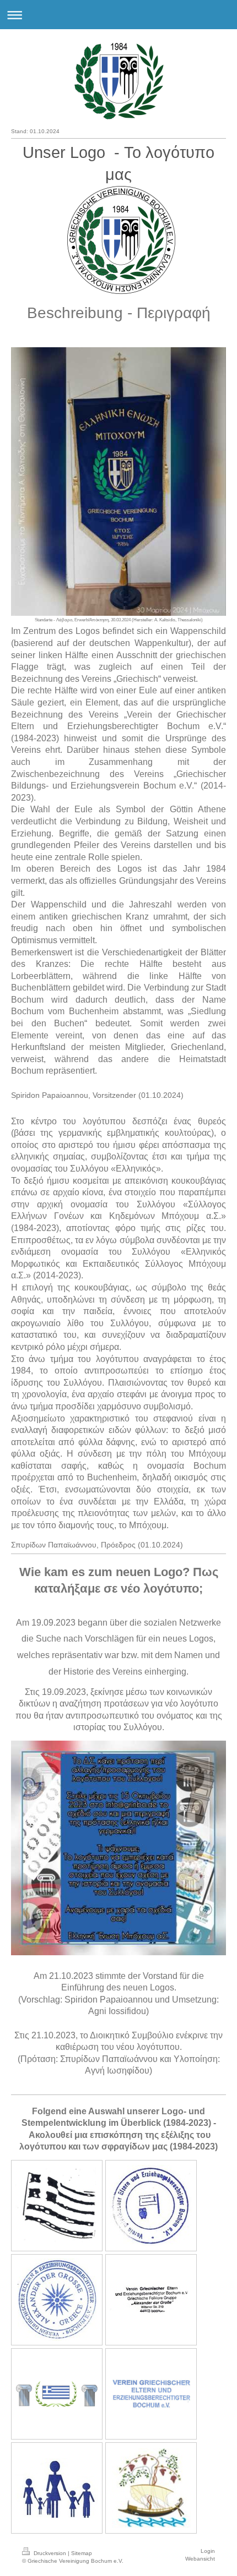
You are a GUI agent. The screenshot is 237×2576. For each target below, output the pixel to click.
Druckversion (50, 2553)
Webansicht (200, 2559)
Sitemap (82, 2553)
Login (208, 2551)
